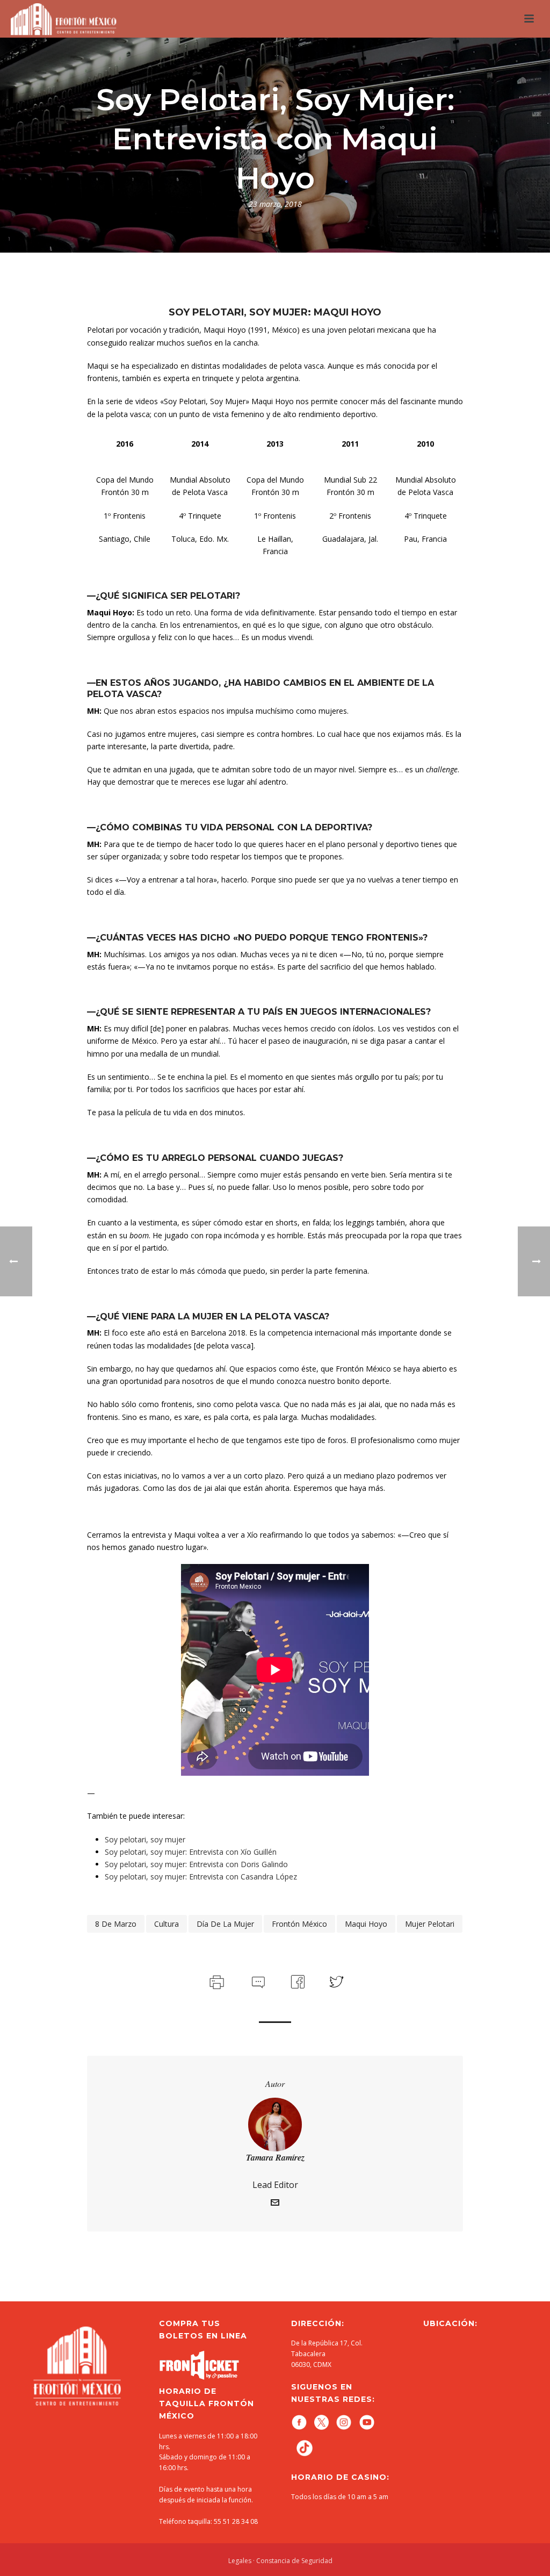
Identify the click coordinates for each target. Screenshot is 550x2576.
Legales (240, 2561)
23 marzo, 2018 (275, 204)
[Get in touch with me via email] (275, 2204)
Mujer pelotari (430, 1924)
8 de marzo (116, 1924)
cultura (167, 1924)
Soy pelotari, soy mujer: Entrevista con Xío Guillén (191, 1852)
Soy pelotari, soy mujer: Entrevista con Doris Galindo (196, 1864)
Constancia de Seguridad (294, 2561)
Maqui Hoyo (366, 1924)
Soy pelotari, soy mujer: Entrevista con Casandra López (201, 1877)
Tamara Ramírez (275, 2157)
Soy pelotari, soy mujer (145, 1839)
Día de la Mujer (225, 1924)
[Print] (216, 1980)
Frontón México (299, 1924)
